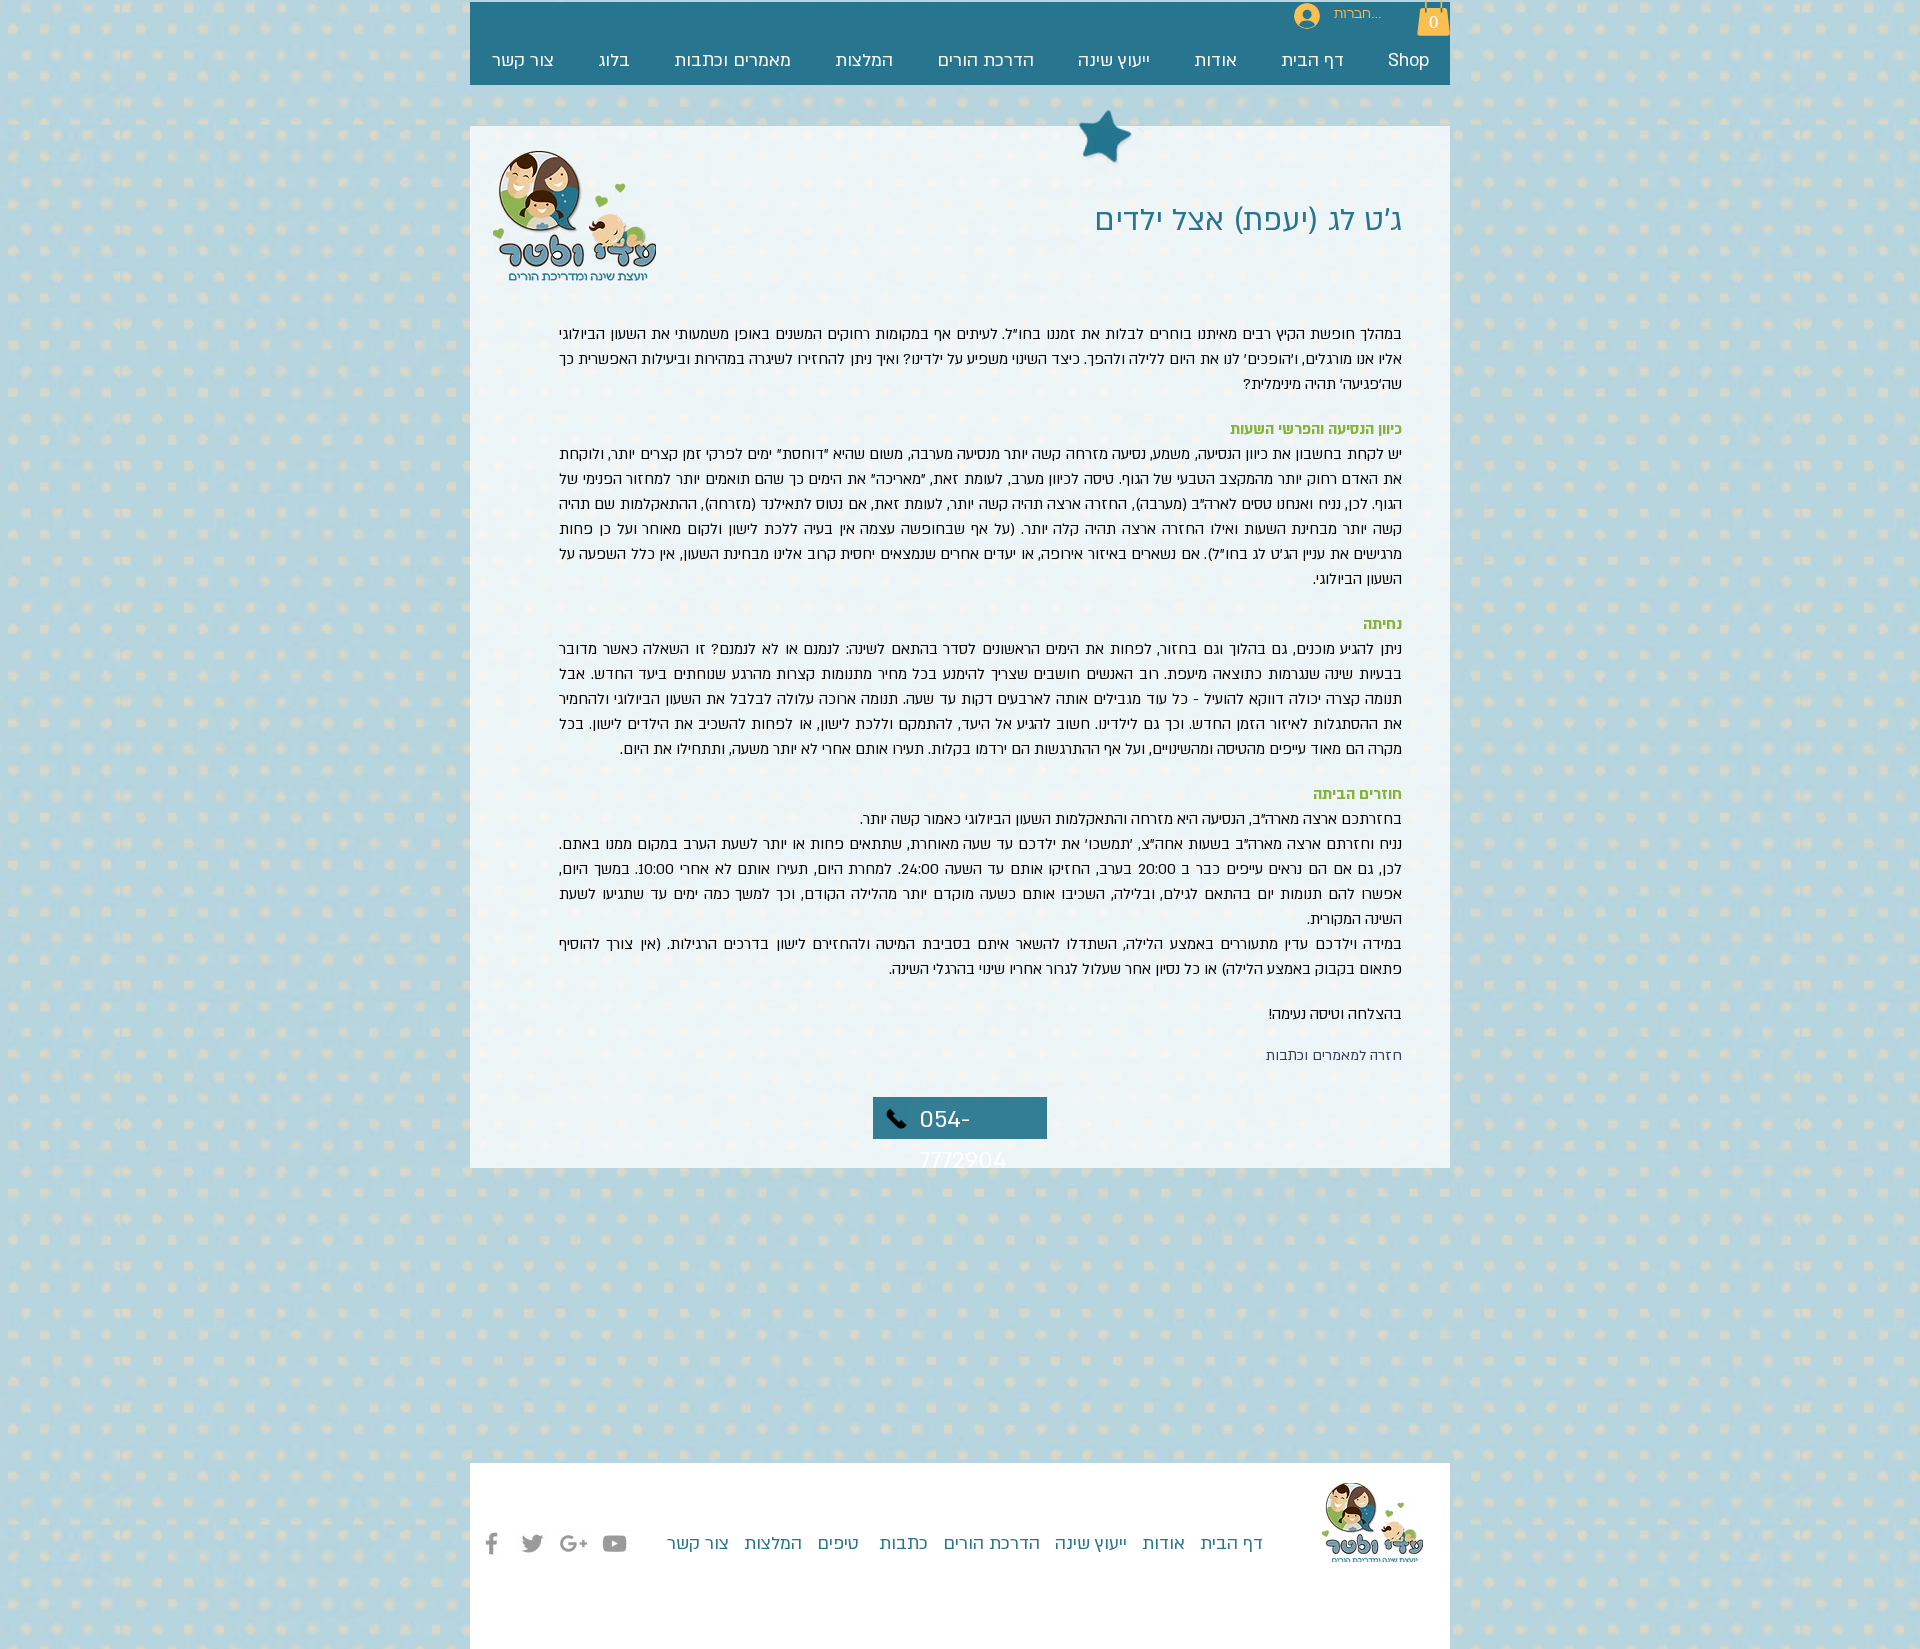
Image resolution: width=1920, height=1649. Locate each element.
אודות (1163, 1543)
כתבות (901, 1543)
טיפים (835, 1543)
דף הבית (1224, 1543)
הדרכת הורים (984, 1543)
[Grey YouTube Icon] (614, 1543)
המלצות (773, 1543)
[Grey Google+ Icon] (573, 1543)
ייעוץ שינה (1088, 1543)
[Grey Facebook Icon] (491, 1543)
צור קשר (698, 1543)
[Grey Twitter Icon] (532, 1543)
